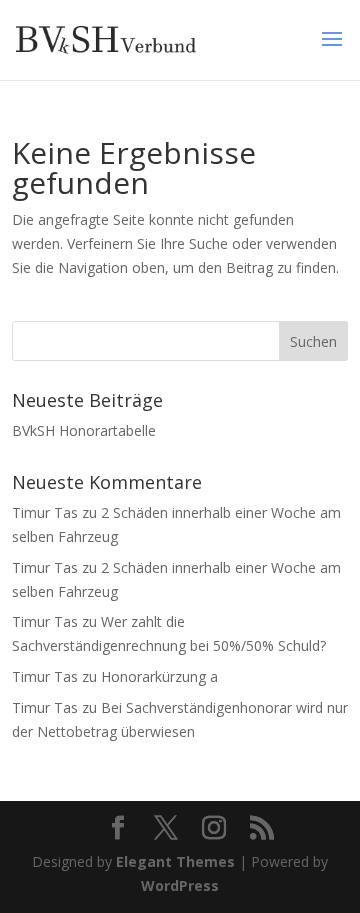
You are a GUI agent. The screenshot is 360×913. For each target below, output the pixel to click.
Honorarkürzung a (159, 676)
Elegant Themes (175, 861)
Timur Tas (45, 512)
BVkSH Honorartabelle (84, 430)
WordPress (180, 885)
